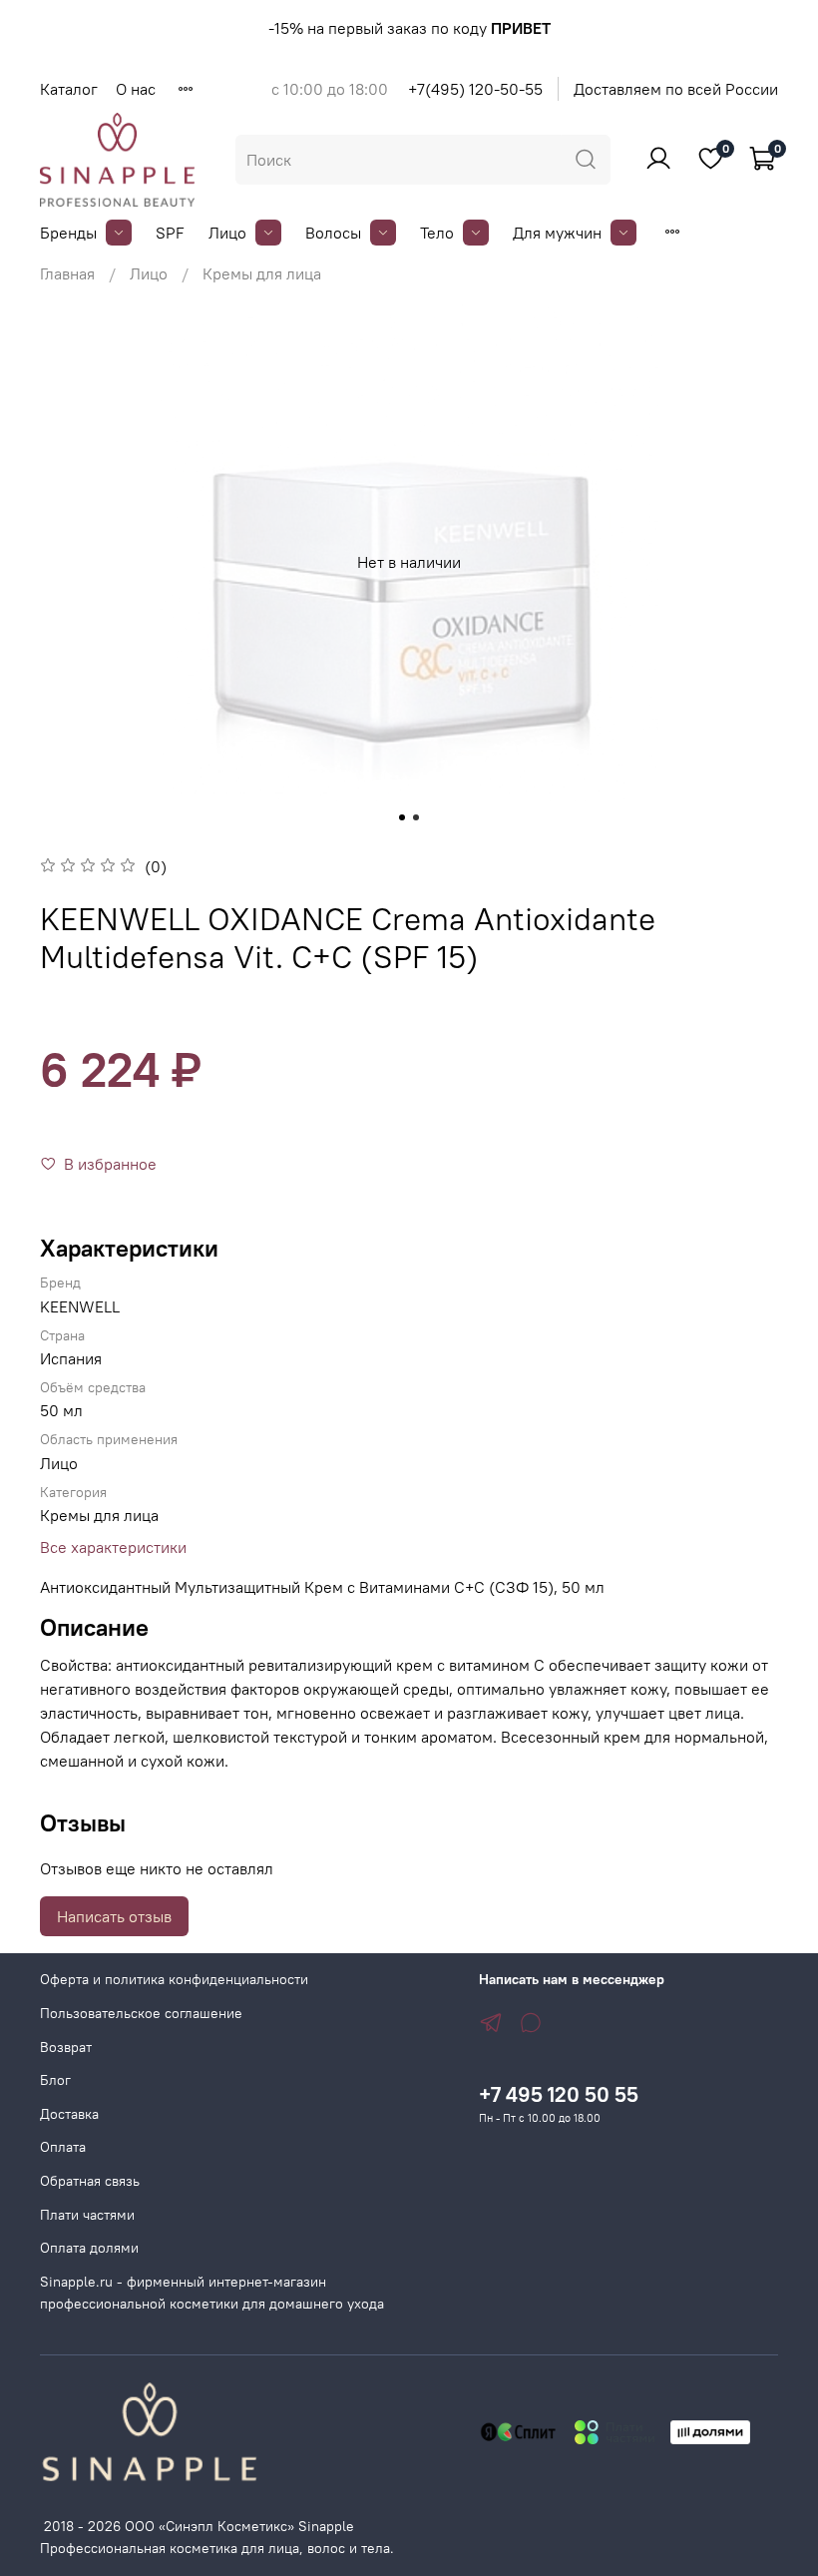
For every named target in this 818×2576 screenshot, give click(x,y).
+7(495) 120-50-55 (475, 89)
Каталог (69, 89)
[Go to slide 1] (402, 817)
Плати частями (87, 2215)
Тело (437, 233)
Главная (67, 273)
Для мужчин (557, 233)
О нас (136, 89)
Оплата (63, 2147)
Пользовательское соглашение (141, 2013)
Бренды (68, 233)
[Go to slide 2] (416, 817)
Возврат (66, 2047)
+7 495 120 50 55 (559, 2094)
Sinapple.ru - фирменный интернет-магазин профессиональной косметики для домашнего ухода (212, 2293)
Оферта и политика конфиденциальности (174, 1979)
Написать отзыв (114, 1916)
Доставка (69, 2114)
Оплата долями (89, 2248)
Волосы (333, 233)
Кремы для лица (262, 273)
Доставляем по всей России (676, 89)
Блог (55, 2080)
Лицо (227, 233)
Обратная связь (90, 2181)
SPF (170, 233)
